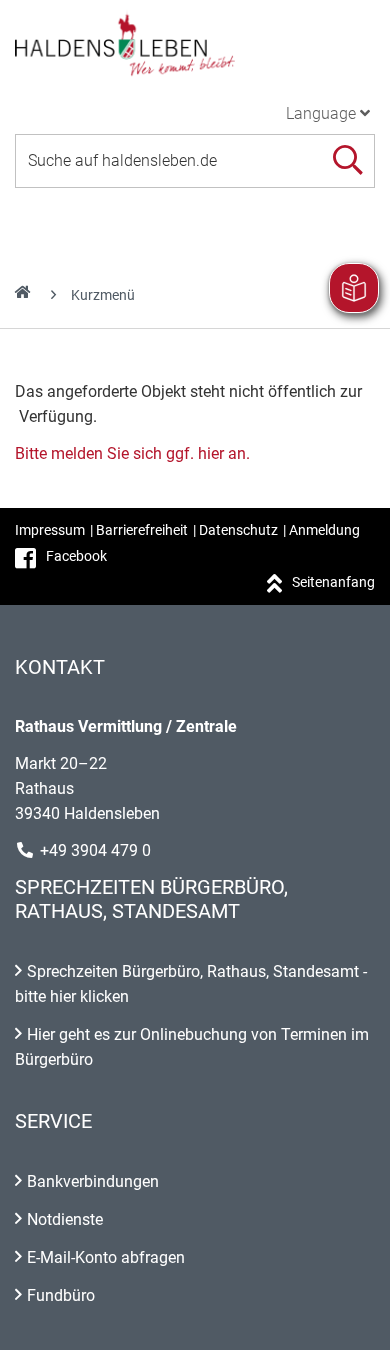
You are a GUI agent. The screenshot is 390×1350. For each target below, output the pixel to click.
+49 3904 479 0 (95, 850)
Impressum (50, 530)
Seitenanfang (333, 582)
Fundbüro (61, 1295)
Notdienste (65, 1219)
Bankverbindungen (93, 1181)
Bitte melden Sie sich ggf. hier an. (132, 453)
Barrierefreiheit (142, 530)
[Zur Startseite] (195, 44)
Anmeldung (324, 530)
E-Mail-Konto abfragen (106, 1257)
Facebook (76, 556)
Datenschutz (238, 530)
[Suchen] (347, 160)
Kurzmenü (103, 295)
